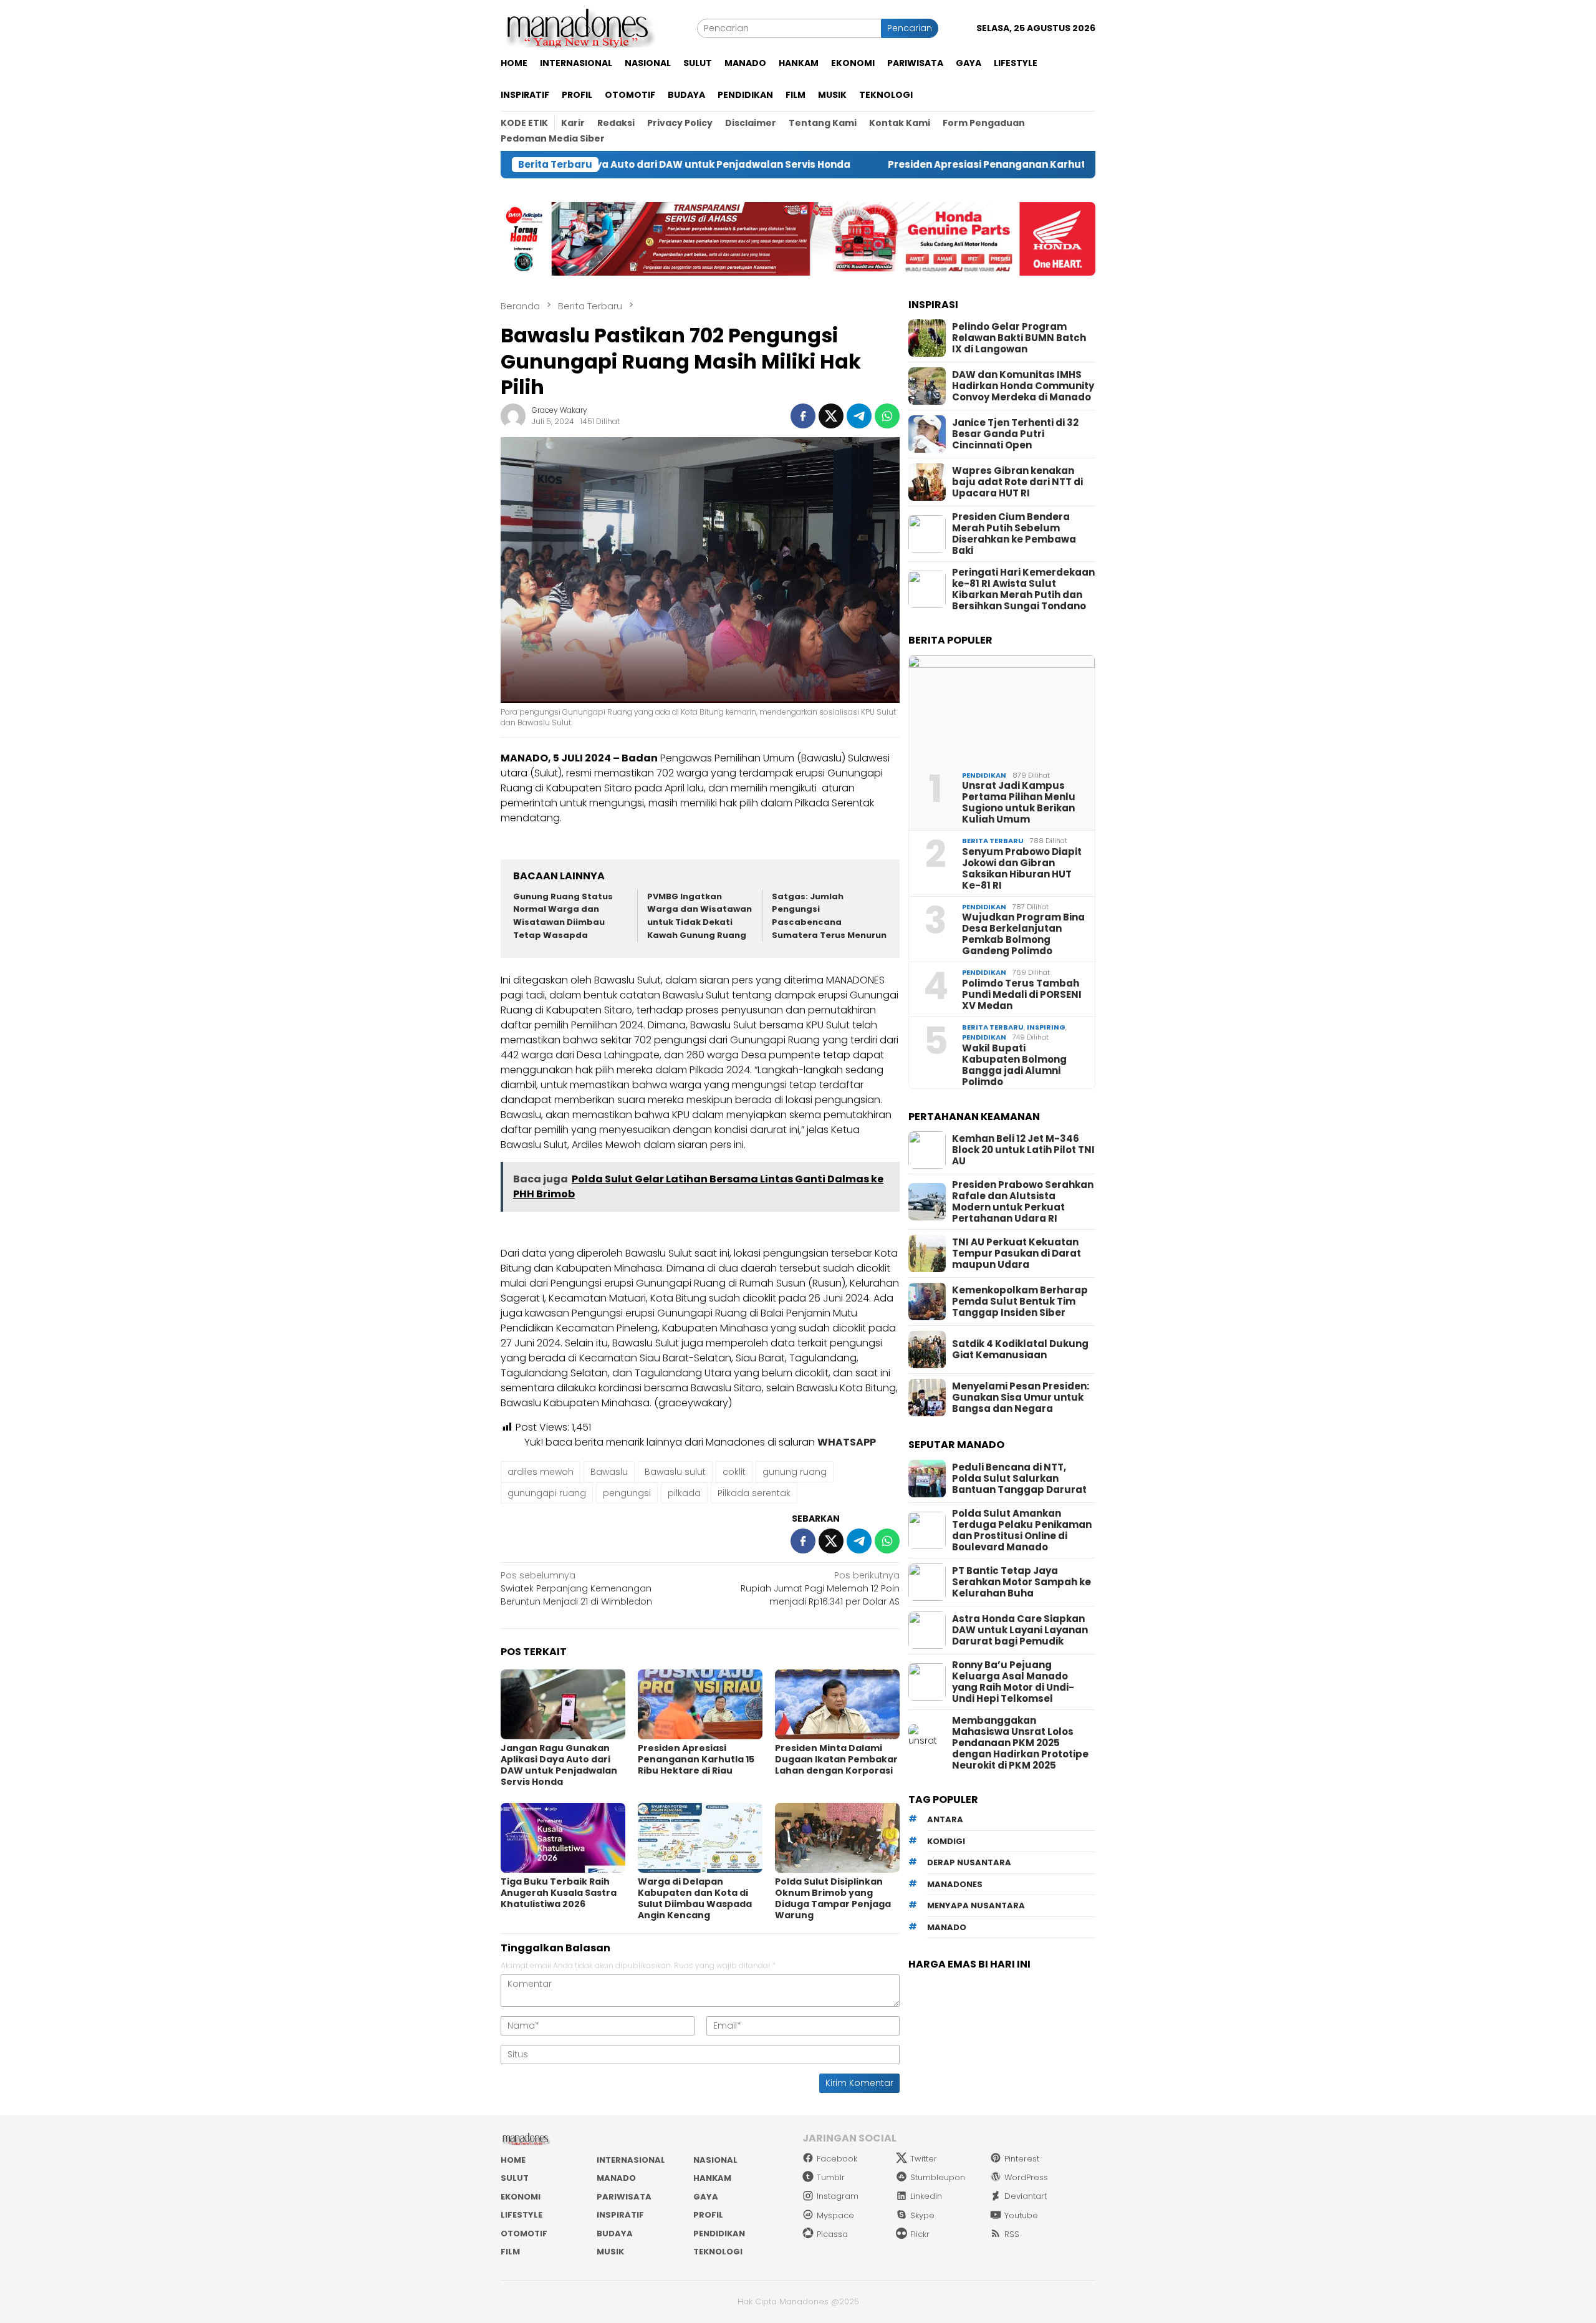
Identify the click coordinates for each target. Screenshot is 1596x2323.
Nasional (715, 2160)
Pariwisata (624, 2197)
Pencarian (910, 28)
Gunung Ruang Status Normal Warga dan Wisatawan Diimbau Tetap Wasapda (563, 916)
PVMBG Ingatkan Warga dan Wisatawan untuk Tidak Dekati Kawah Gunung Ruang (699, 916)
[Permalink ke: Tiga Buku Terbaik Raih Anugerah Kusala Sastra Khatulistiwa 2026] (563, 1838)
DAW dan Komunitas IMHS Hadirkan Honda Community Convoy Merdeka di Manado (1023, 386)
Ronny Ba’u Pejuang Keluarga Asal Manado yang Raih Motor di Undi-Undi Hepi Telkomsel (1013, 1682)
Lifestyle (522, 2215)
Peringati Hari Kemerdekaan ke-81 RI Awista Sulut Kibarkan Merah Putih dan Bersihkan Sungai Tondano (1023, 589)
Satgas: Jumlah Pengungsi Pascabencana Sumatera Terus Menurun (829, 916)
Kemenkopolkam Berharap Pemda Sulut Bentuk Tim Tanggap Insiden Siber (1020, 1302)
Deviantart (1026, 2196)
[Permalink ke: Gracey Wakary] (513, 415)
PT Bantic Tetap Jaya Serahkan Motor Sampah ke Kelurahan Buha (1022, 1582)
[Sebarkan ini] (803, 416)
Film (510, 2252)
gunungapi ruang (547, 1493)
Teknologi (718, 2252)
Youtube (1021, 2215)
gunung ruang (795, 1472)
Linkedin (926, 2196)
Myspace (835, 2215)
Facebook (837, 2159)
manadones (955, 1884)
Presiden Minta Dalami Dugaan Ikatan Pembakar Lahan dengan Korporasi (836, 1759)
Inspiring (1046, 1027)
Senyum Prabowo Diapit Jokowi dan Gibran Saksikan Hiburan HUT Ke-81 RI (1022, 869)
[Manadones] (578, 27)
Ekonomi (521, 2197)
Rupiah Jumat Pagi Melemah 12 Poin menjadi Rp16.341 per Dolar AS (820, 1588)
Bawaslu (609, 1472)
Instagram (838, 2196)
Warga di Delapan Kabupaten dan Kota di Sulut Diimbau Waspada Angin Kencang (695, 1898)
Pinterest (1022, 2159)
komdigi (946, 1841)
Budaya (615, 2234)
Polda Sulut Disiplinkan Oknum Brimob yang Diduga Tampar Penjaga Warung (833, 1898)
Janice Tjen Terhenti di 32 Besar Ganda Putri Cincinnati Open (1015, 434)
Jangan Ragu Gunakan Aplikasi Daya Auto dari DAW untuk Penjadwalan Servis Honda (559, 1765)
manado (947, 1927)
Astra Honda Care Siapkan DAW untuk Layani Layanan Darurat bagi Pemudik (1020, 1630)
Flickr (920, 2234)
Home (513, 2160)
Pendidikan (984, 775)
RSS (1012, 2234)
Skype (922, 2215)
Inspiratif (620, 2215)
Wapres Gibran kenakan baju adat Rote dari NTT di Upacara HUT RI (1017, 482)
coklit (734, 1472)
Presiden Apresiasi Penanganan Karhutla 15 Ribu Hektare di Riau (932, 165)
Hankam (712, 2178)
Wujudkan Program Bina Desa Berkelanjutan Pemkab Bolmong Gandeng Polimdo (1023, 934)
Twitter (924, 2159)
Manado (616, 2178)
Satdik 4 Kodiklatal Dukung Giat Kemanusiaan (1020, 1350)
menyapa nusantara (976, 1906)
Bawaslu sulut (675, 1472)
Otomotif (524, 2234)
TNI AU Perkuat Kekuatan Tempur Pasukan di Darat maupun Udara (1017, 1253)
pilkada (684, 1493)
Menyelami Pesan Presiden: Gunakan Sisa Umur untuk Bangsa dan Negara (1021, 1398)
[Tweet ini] (831, 416)
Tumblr (831, 2177)
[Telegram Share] (859, 416)
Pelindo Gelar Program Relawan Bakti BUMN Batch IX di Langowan (1019, 338)
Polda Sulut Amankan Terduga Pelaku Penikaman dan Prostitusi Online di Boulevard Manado (1022, 1530)
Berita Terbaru (993, 841)
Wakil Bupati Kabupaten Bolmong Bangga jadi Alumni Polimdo (1014, 1065)
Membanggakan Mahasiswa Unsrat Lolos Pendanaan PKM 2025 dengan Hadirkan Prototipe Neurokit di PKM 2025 (1020, 1743)
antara (945, 1820)
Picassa (832, 2234)
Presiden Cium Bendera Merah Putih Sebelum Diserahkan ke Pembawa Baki (1014, 534)
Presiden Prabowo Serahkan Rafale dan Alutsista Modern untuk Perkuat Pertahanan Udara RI (1023, 1202)
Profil (708, 2215)
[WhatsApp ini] (887, 416)
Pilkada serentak (754, 1493)
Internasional (631, 2160)
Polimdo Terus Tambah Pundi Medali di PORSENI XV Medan (1022, 995)
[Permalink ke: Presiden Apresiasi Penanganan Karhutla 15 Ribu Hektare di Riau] (700, 1704)
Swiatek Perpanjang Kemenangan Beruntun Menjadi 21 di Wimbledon (576, 1588)
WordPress (1026, 2177)
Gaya (706, 2197)
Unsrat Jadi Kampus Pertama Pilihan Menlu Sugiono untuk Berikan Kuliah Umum (1019, 803)
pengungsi (627, 1493)
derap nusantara (969, 1863)
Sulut (515, 2178)
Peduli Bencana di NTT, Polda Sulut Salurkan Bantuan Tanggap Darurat (1019, 1479)
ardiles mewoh (541, 1472)
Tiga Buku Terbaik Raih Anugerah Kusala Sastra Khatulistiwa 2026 (559, 1893)
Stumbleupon (938, 2177)
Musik (610, 2252)
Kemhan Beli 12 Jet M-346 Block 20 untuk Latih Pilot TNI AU (1023, 1150)
